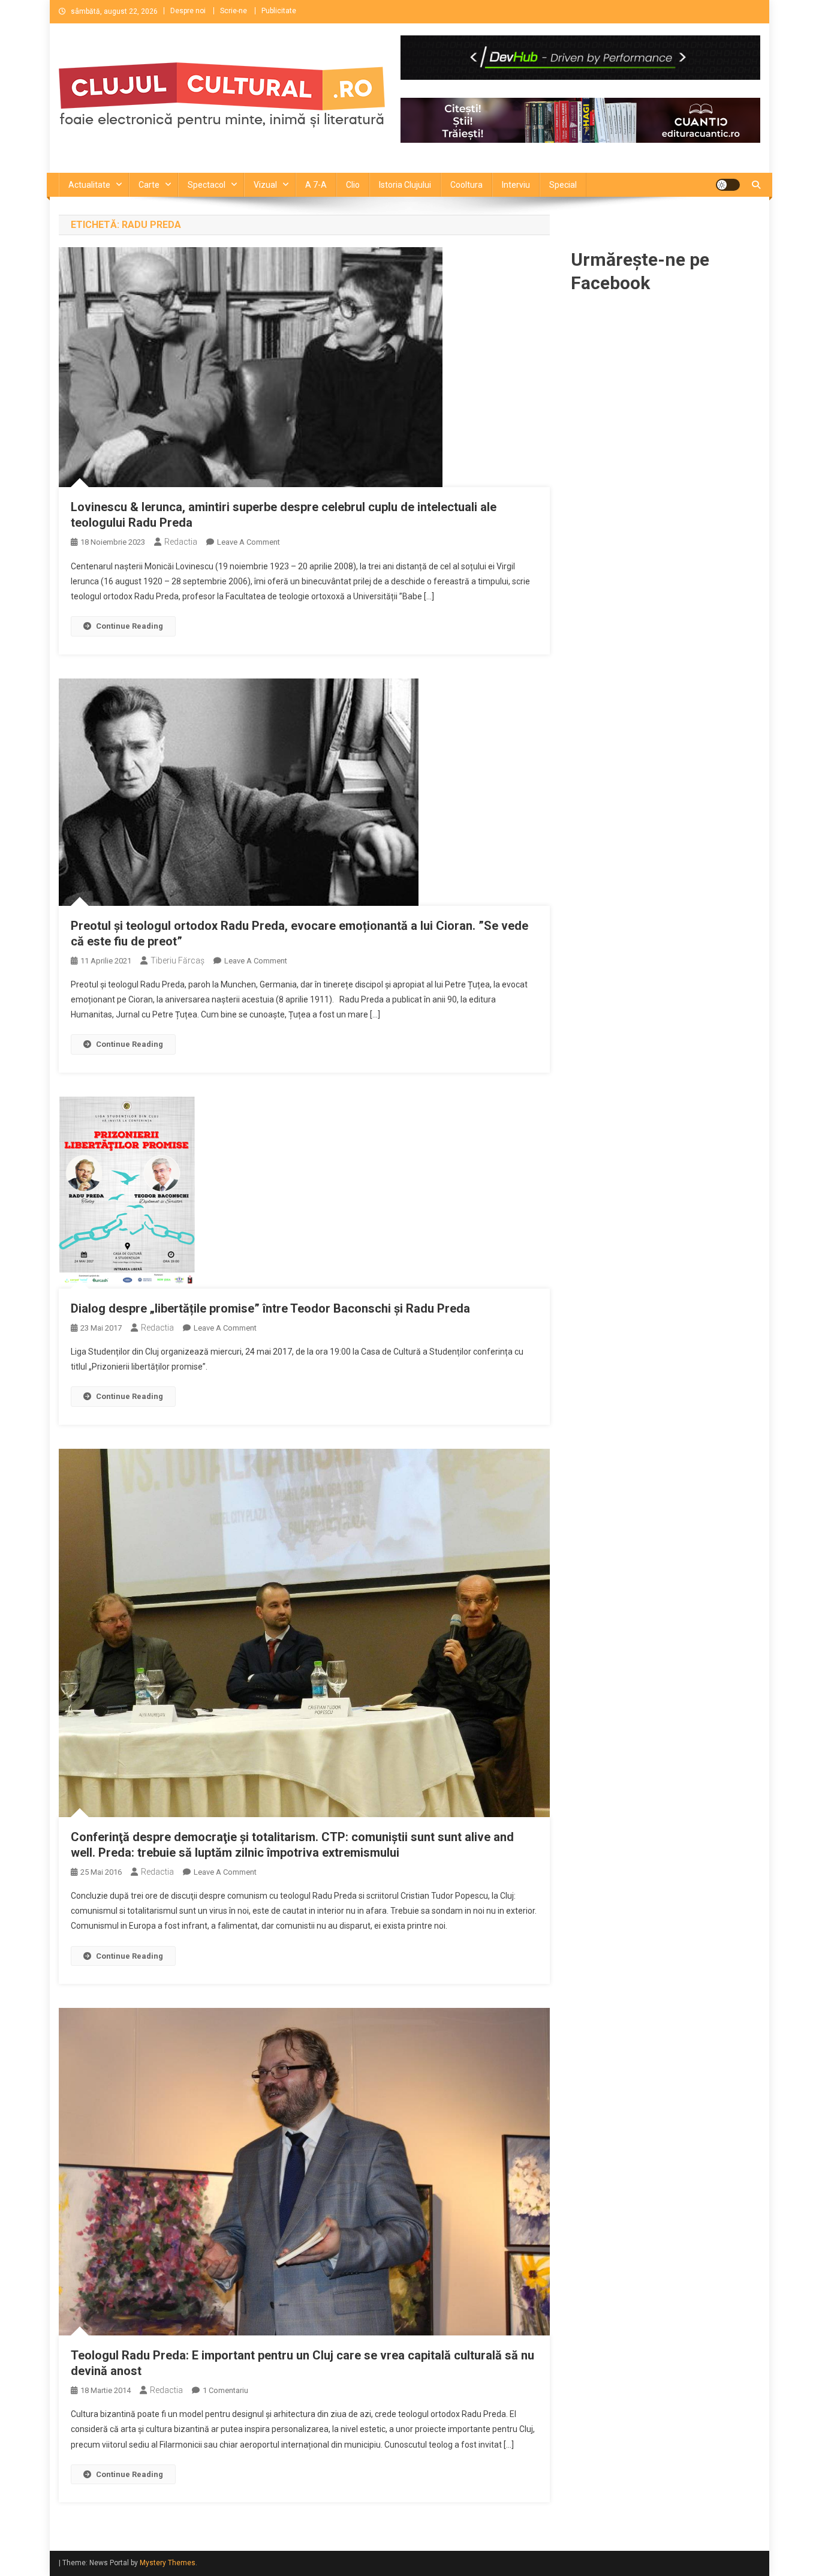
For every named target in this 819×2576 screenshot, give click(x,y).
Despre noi (188, 11)
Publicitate (279, 11)
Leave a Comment (249, 542)
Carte (149, 185)
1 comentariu (225, 2390)
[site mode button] (728, 185)
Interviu (516, 185)
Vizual (265, 185)
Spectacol (207, 185)
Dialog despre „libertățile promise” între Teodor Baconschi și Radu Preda (270, 1308)
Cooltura (466, 185)
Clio (353, 185)
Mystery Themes (168, 2563)
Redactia (181, 542)
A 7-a (316, 185)
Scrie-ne (234, 11)
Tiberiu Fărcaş (177, 960)
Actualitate (89, 185)
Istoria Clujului (405, 185)
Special (563, 185)
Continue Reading (130, 626)
